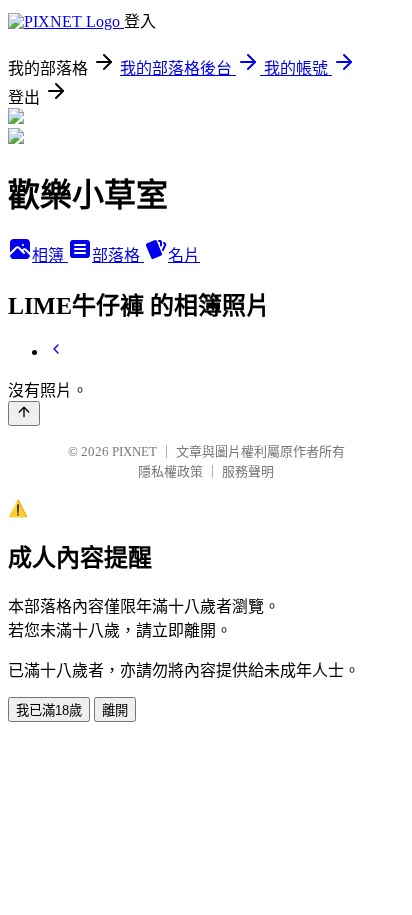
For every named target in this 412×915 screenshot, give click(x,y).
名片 (184, 255)
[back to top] (24, 413)
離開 (115, 710)
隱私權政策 (170, 471)
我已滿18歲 (49, 710)
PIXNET (134, 451)
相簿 (50, 255)
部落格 (118, 255)
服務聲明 (248, 471)
